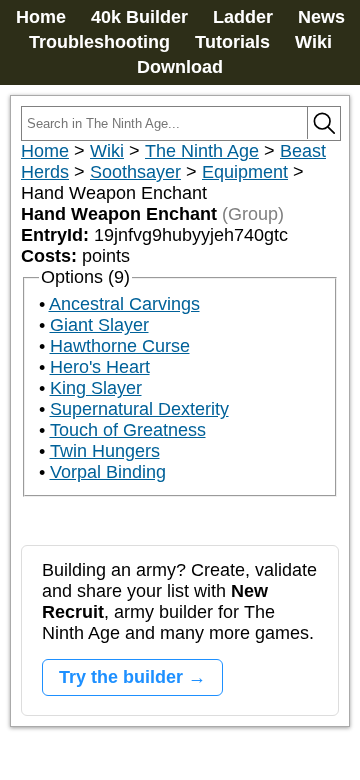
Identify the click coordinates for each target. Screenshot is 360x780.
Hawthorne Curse (120, 346)
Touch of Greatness (128, 430)
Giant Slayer (99, 325)
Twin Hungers (105, 451)
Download (180, 67)
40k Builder (139, 17)
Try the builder (121, 677)
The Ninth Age (202, 151)
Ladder (243, 17)
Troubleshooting (99, 42)
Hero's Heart (100, 367)
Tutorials (232, 42)
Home (41, 17)
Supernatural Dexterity (139, 409)
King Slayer (96, 388)
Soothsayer (135, 172)
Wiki (313, 42)
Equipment (245, 172)
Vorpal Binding (108, 472)
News (321, 17)
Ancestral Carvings (124, 304)
